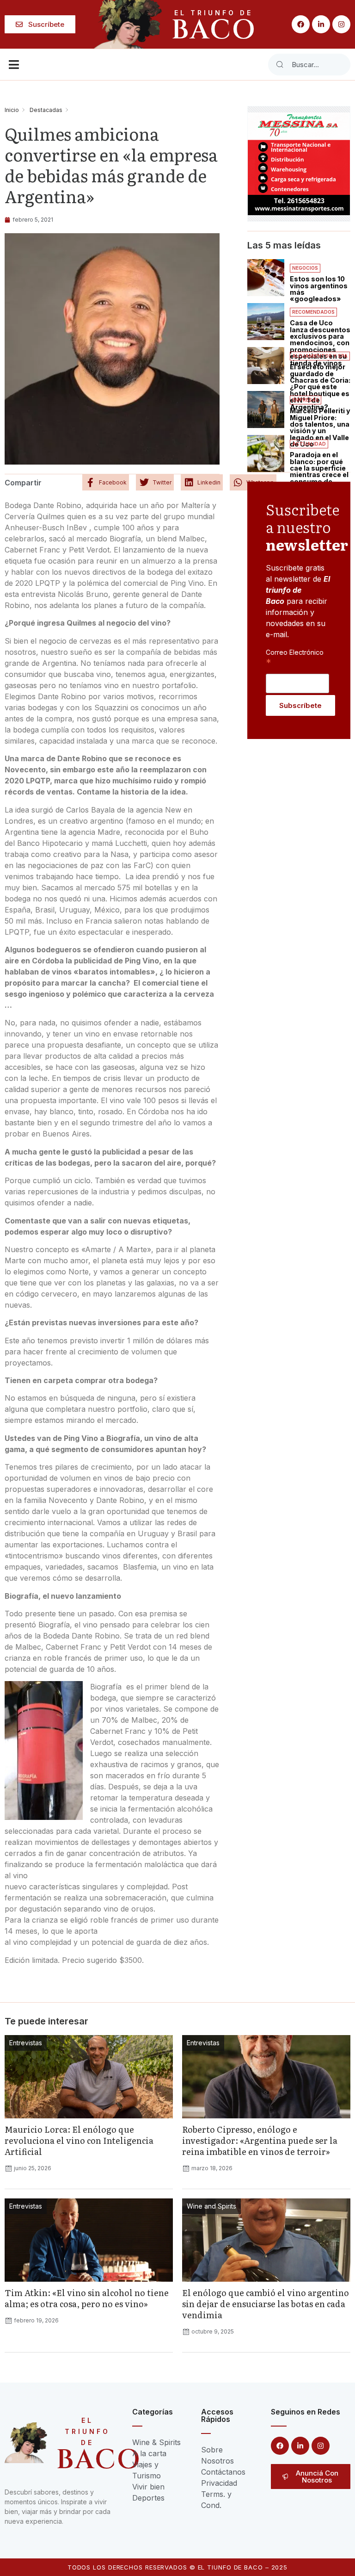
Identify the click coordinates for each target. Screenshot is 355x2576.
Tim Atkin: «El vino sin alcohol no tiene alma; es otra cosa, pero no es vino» (87, 2298)
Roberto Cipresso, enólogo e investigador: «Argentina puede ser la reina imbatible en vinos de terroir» (260, 2140)
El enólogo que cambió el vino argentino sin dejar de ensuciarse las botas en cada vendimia (266, 2304)
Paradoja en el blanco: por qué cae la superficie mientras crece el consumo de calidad (319, 471)
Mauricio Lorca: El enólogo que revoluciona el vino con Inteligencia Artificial (79, 2140)
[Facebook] (301, 24)
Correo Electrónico (295, 657)
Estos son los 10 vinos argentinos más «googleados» (319, 289)
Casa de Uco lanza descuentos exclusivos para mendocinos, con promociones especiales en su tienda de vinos (320, 343)
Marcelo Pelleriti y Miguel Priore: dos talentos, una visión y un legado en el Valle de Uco (320, 427)
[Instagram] (341, 24)
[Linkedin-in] (321, 24)
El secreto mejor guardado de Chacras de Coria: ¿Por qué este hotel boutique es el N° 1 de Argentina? (320, 387)
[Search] (280, 65)
